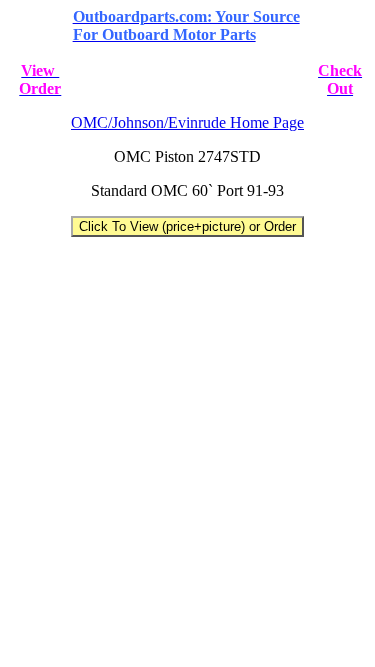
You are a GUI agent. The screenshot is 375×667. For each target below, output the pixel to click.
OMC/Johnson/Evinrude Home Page (187, 122)
